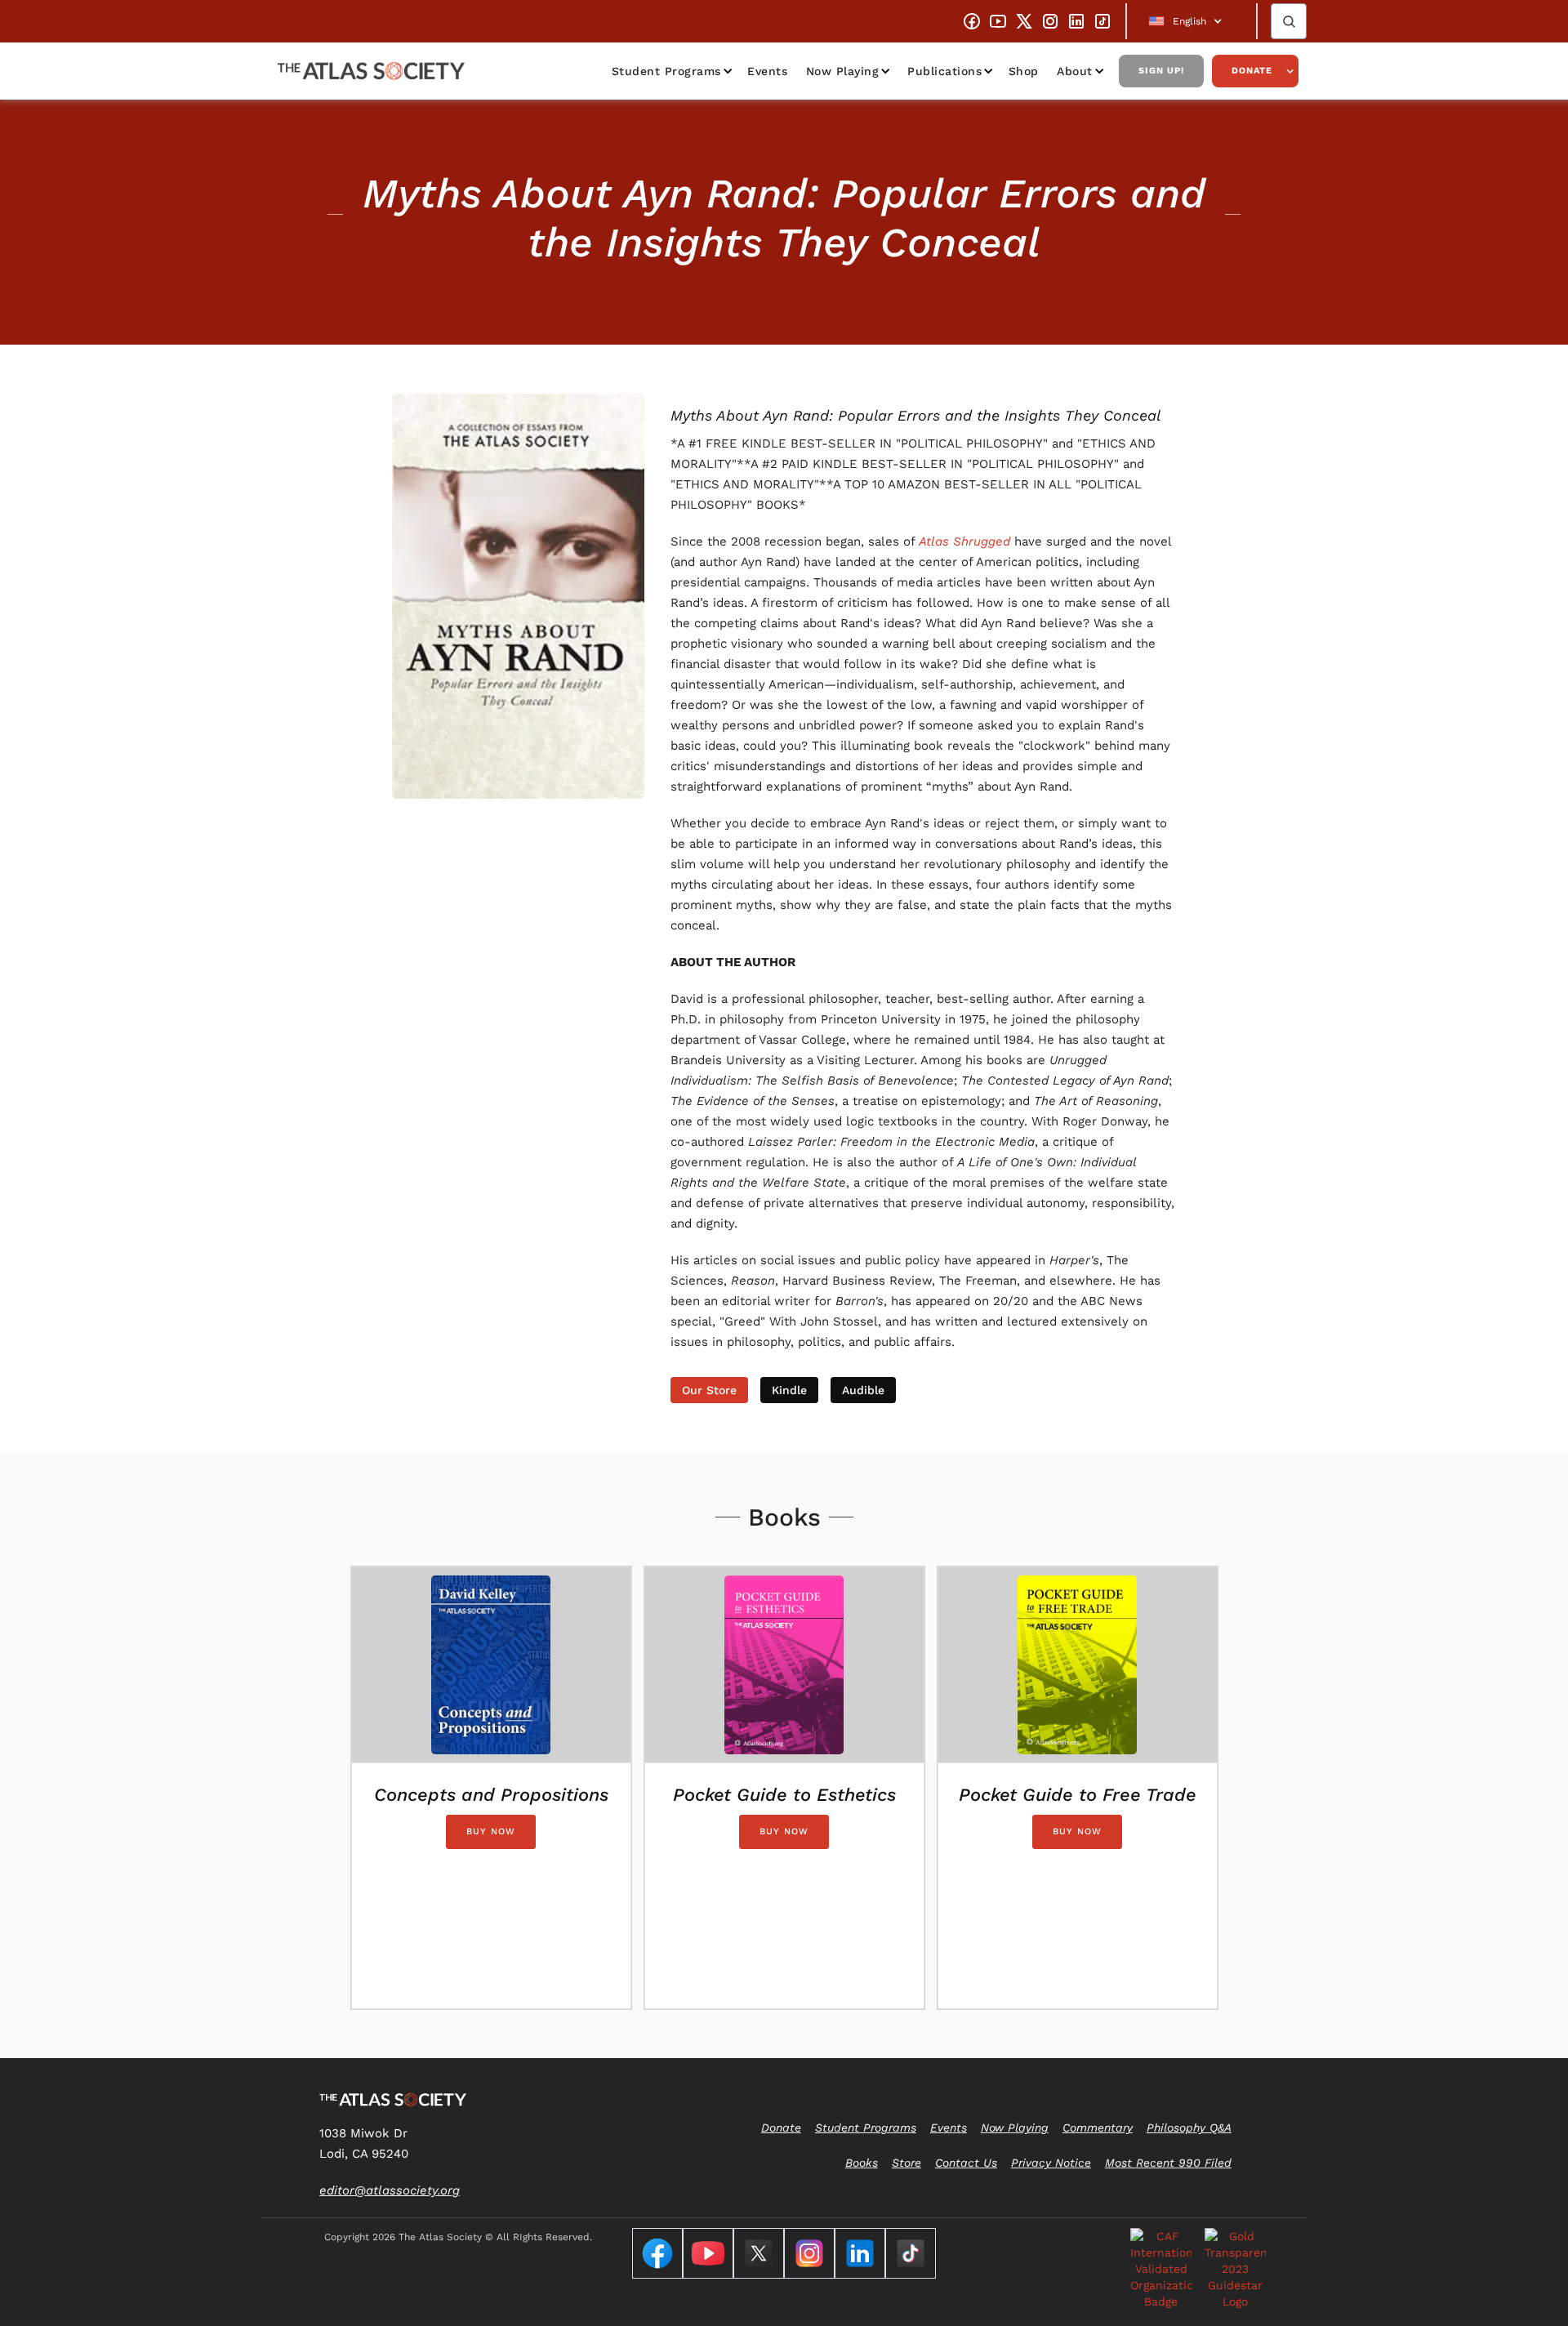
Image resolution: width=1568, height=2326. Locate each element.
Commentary (1098, 2128)
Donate (1252, 71)
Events (767, 71)
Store (906, 2163)
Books (862, 2163)
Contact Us (966, 2163)
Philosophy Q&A (1189, 2128)
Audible (863, 1390)
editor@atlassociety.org (390, 2190)
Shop (1024, 71)
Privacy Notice (1051, 2163)
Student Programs (666, 71)
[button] (1192, 21)
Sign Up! (1161, 71)
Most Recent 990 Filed (1168, 2163)
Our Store (709, 1390)
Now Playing (843, 71)
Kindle (789, 1390)
